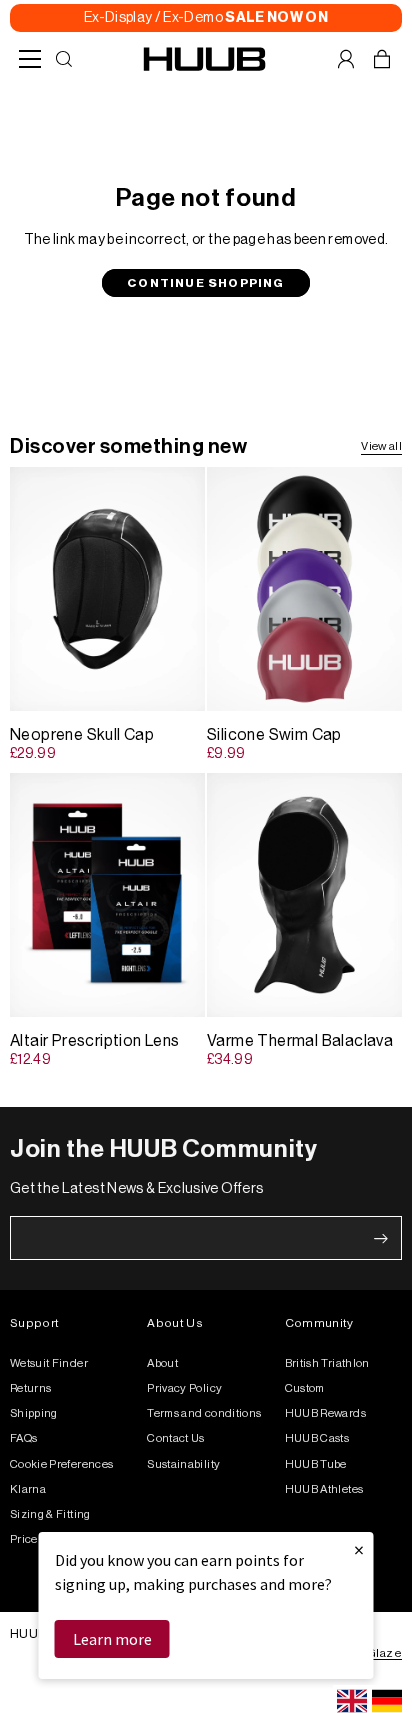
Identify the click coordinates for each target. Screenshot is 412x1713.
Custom (305, 1388)
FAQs (23, 1438)
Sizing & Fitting (50, 1514)
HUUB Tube (316, 1464)
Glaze (384, 1653)
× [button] (359, 1549)
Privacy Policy (184, 1388)
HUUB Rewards (325, 1413)
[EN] (352, 1701)
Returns (30, 1388)
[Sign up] (381, 1238)
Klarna (28, 1489)
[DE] (387, 1701)
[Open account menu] (346, 59)
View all (381, 446)
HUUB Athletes (324, 1489)
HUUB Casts (317, 1438)
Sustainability (183, 1464)
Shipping (34, 1413)
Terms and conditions (204, 1413)
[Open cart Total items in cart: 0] (382, 59)
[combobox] (352, 1701)
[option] (387, 1701)
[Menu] (30, 59)
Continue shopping (205, 283)
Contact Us (176, 1438)
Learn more (112, 1639)
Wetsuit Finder (49, 1363)
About (162, 1363)
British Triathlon (327, 1363)
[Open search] (64, 59)
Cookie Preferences (61, 1464)
